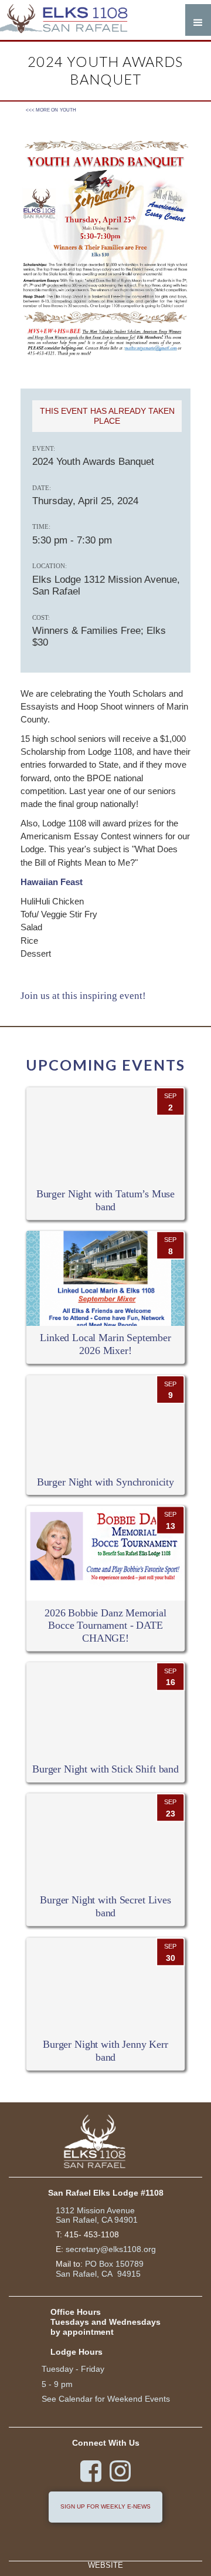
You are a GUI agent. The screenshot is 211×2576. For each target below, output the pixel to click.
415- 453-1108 (92, 2234)
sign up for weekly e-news (105, 2506)
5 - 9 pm (57, 2384)
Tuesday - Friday (73, 2369)
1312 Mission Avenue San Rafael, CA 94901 (97, 2215)
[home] (70, 20)
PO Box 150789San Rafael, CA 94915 (100, 2269)
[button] (198, 20)
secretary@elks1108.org (111, 2249)
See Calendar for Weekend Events (106, 2399)
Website (105, 2566)
